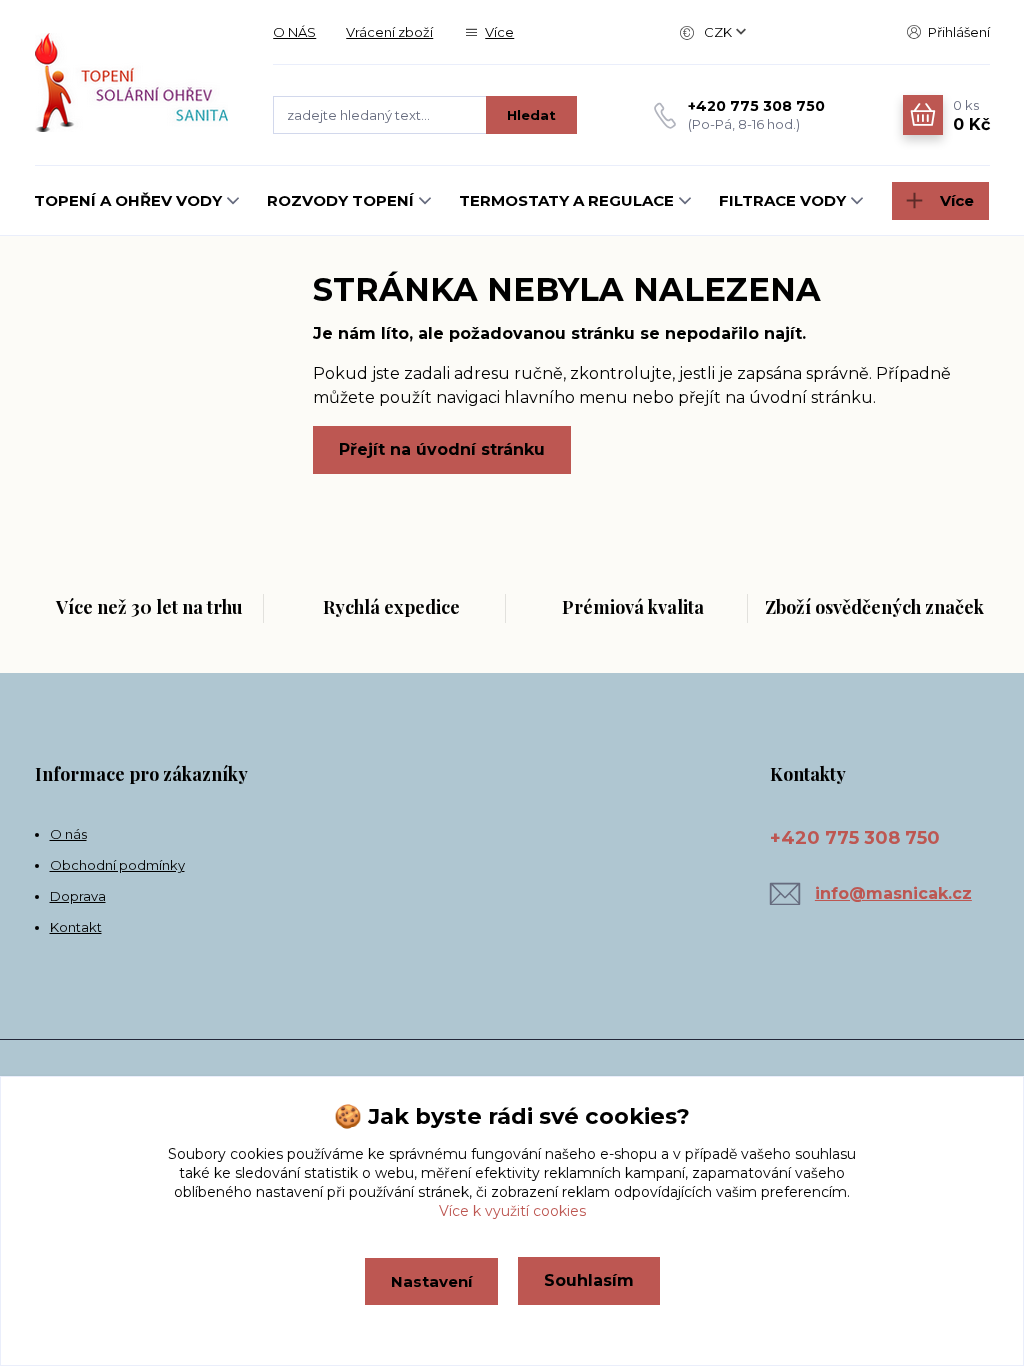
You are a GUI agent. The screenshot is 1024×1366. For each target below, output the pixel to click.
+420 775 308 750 (756, 106)
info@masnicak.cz (893, 893)
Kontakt (76, 927)
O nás (68, 834)
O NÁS (294, 32)
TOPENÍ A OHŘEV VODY (128, 200)
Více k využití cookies (512, 1211)
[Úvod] (134, 82)
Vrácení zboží (389, 32)
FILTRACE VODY (782, 200)
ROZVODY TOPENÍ (340, 200)
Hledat (531, 115)
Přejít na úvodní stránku (442, 449)
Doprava (78, 896)
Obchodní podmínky (117, 865)
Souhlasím (589, 1280)
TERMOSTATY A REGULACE (566, 200)
